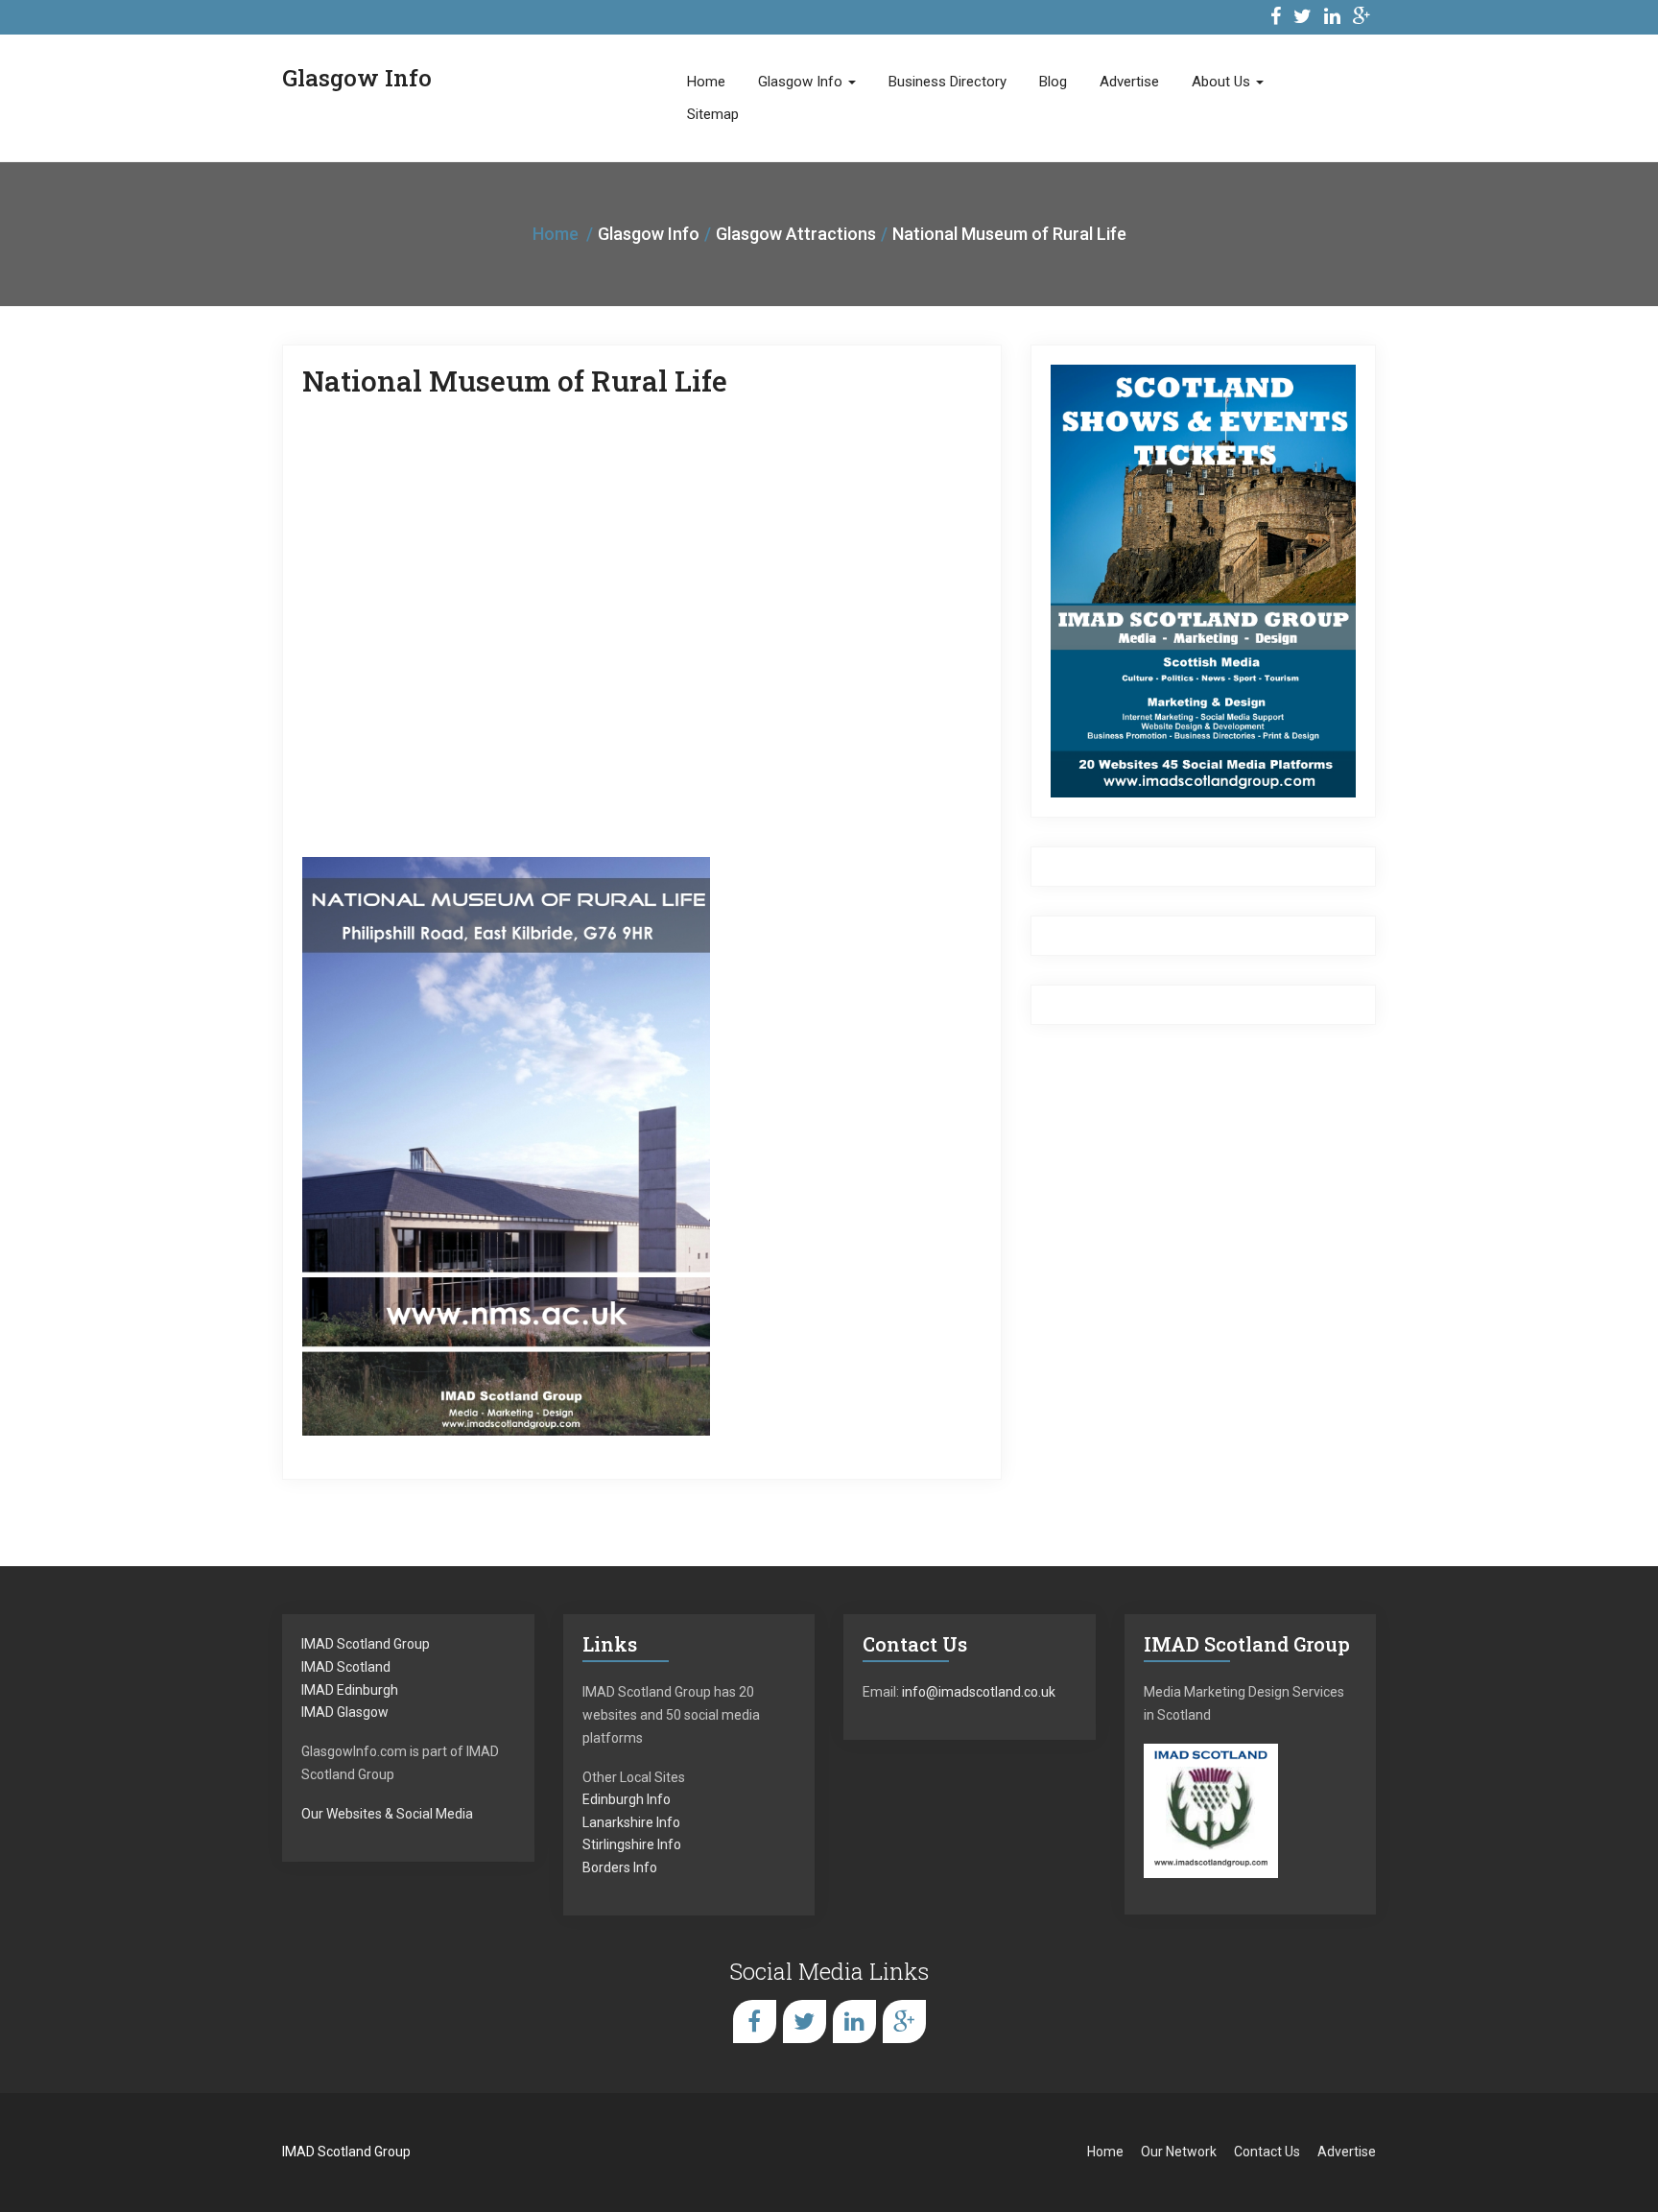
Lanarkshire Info (631, 1822)
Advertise (1129, 82)
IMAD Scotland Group (366, 1644)
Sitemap (713, 114)
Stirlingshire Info (632, 1844)
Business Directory (947, 82)
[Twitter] (1303, 19)
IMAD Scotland (346, 1667)
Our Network (1179, 2152)
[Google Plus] (1362, 19)
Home (706, 82)
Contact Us (1267, 2152)
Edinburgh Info (627, 1799)
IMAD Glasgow (345, 1712)
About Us (1223, 82)
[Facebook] (1276, 19)
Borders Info (620, 1867)
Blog (1053, 82)
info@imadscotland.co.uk (979, 1692)
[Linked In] (1332, 19)
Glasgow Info (802, 82)
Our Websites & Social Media (387, 1814)
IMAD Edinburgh (350, 1690)
